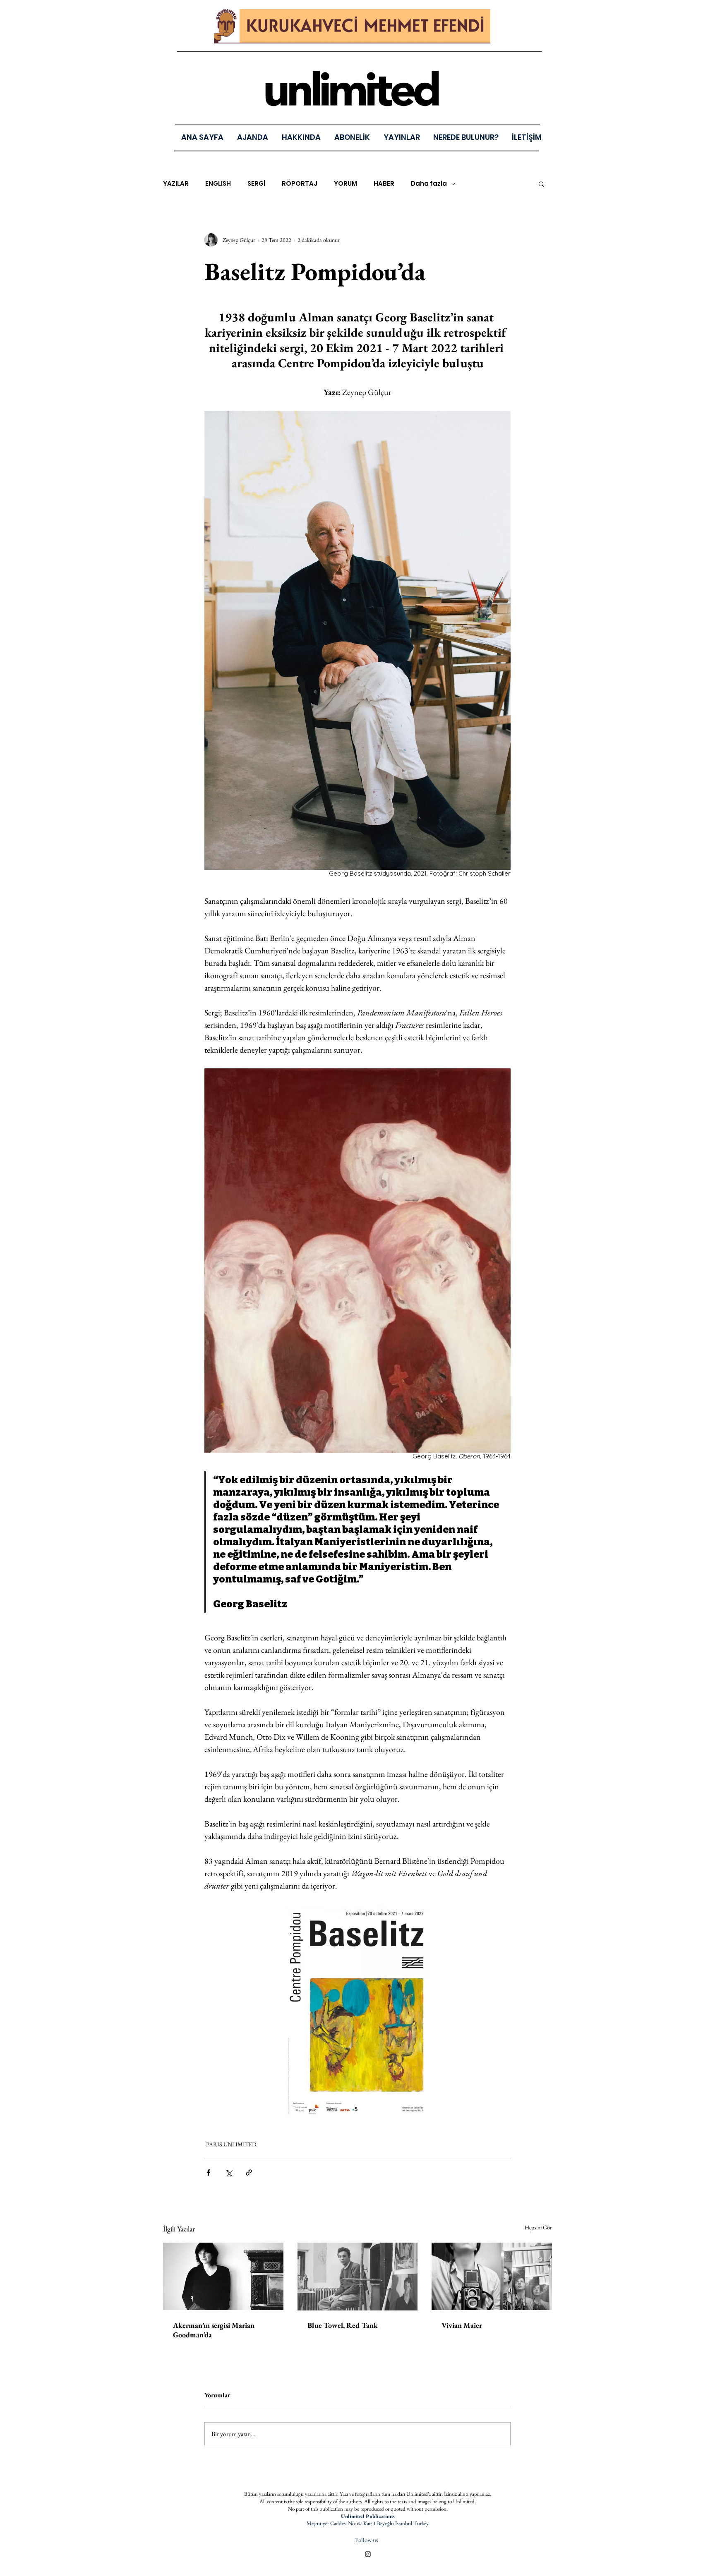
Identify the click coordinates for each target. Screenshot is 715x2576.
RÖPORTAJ (300, 184)
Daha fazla (429, 184)
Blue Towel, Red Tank (343, 2325)
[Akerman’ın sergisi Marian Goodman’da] (223, 2276)
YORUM (346, 184)
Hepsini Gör (538, 2227)
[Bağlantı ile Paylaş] (249, 2173)
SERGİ (256, 184)
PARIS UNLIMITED (231, 2144)
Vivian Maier (462, 2325)
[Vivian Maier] (492, 2276)
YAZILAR (176, 184)
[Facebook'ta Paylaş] (208, 2173)
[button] (402, 137)
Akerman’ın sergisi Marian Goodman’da (214, 2330)
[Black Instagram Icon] (368, 2554)
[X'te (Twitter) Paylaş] (229, 2173)
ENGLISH (218, 184)
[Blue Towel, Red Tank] (358, 2277)
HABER (384, 184)
